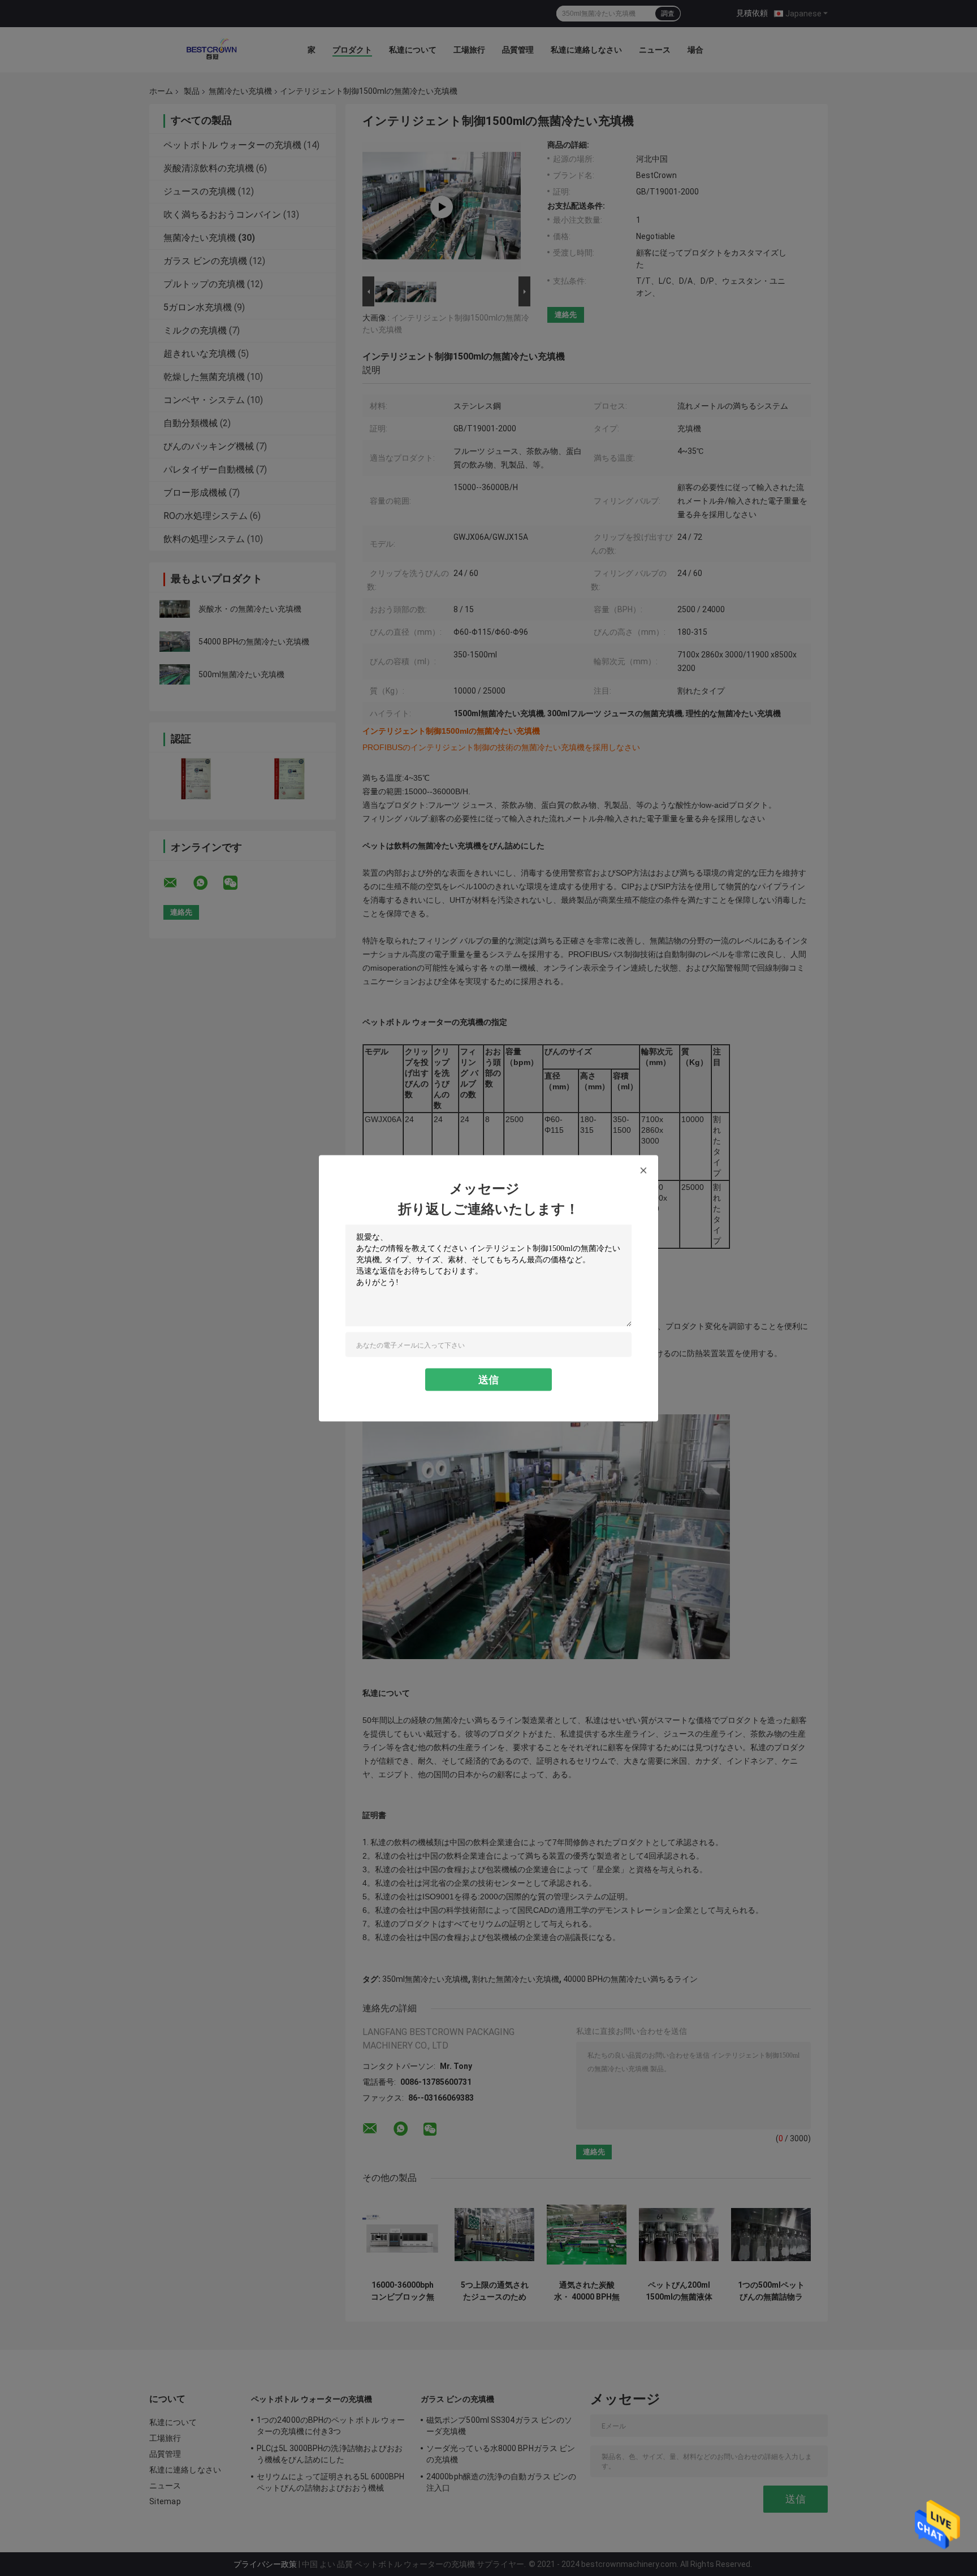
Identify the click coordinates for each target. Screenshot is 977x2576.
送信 (488, 1379)
